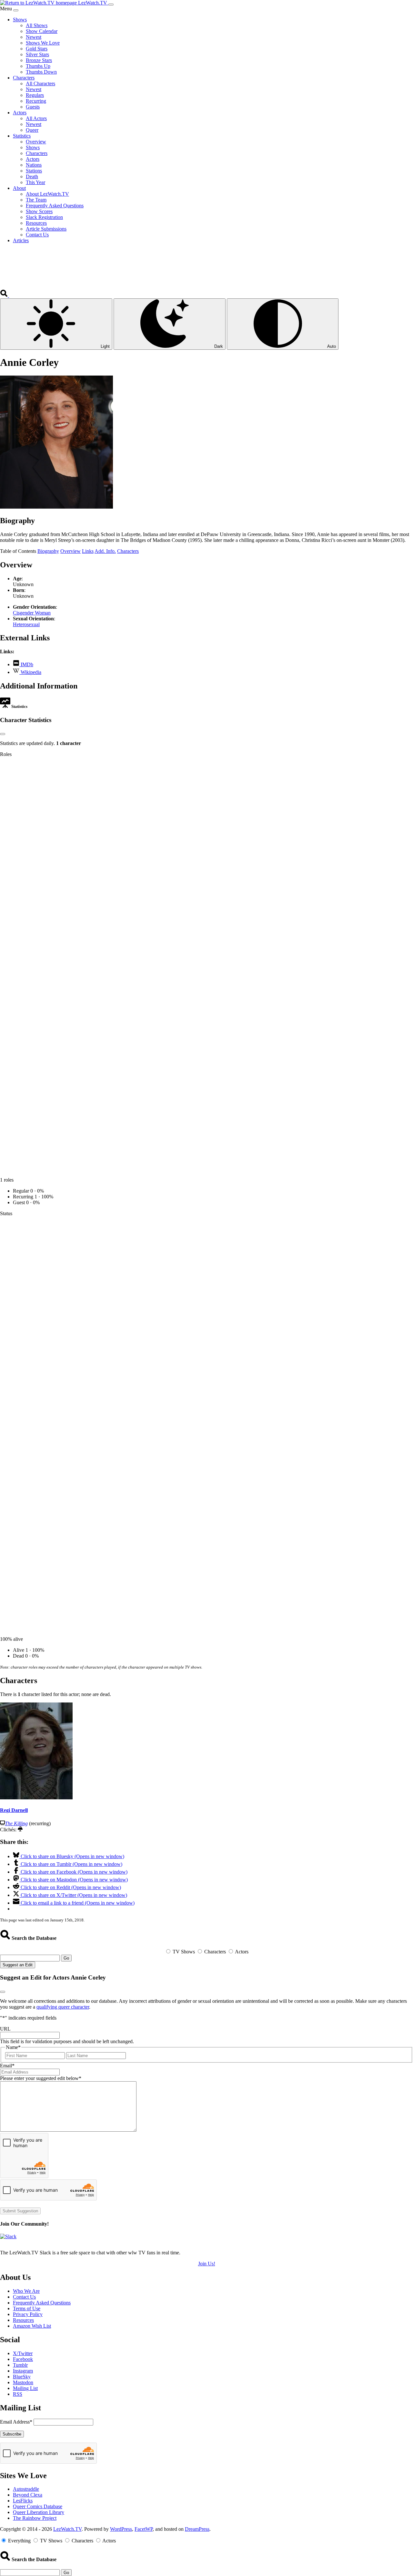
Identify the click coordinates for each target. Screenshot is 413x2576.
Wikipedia (30, 672)
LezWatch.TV (67, 2529)
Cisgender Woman (32, 613)
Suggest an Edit (18, 1965)
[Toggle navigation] (111, 5)
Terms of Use (27, 2308)
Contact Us (24, 2297)
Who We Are (26, 2291)
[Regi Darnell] (36, 1798)
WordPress (121, 2529)
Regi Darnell (14, 1810)
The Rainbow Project (35, 2518)
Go (66, 1958)
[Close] (16, 10)
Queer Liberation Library (39, 2512)
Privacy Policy (28, 2314)
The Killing (16, 1823)
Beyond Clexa (28, 2495)
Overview (71, 551)
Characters (128, 551)
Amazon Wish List (32, 2326)
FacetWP (144, 2529)
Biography (48, 551)
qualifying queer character (63, 2007)
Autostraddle (26, 2489)
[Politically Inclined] (20, 1830)
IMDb (26, 664)
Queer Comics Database (38, 2506)
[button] (5, 295)
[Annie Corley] (56, 507)
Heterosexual (26, 624)
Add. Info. (105, 551)
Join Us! (207, 2264)
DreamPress (197, 2529)
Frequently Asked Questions (42, 2303)
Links (88, 551)
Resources (23, 2320)
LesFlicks (23, 2501)
